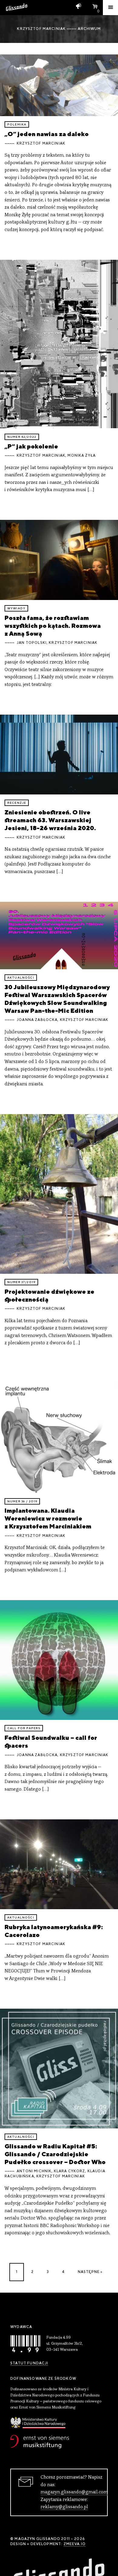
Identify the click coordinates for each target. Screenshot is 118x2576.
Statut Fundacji (29, 2363)
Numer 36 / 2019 (22, 1501)
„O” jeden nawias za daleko (47, 134)
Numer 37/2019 (21, 1282)
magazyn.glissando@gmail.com (74, 2492)
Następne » (90, 2272)
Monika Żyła (82, 455)
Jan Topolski (32, 643)
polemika (17, 124)
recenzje (17, 803)
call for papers (24, 1728)
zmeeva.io (75, 2544)
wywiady (16, 608)
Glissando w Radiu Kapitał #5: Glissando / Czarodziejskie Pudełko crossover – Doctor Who (55, 2154)
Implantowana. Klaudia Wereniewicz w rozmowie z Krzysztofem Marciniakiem (48, 1518)
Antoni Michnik (34, 2171)
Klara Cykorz (70, 2171)
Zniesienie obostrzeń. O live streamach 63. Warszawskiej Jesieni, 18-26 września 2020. (50, 820)
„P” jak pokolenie (31, 446)
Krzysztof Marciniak (41, 143)
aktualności (21, 978)
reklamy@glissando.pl (64, 2507)
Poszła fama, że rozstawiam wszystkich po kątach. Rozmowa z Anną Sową (53, 626)
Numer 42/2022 (22, 437)
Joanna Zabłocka (37, 1020)
